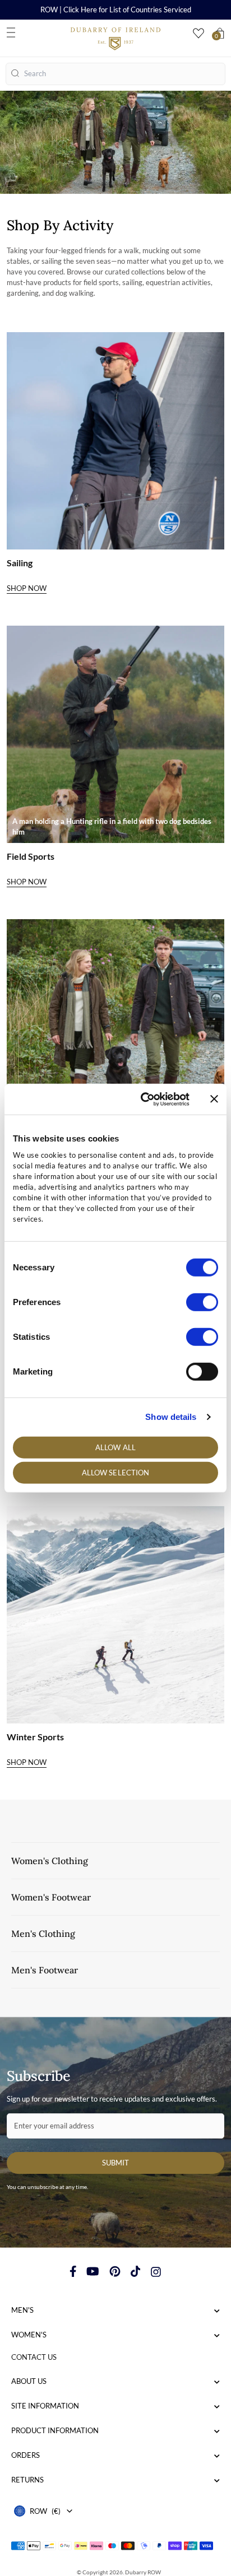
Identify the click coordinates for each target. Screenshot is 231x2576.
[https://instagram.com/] (156, 2271)
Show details (171, 1417)
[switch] (202, 1302)
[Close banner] (214, 1099)
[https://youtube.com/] (93, 2271)
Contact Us (34, 2357)
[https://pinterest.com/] (115, 2271)
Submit (115, 2163)
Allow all (115, 1447)
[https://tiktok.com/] (136, 2271)
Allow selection (116, 1473)
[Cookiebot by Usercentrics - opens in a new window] (143, 1099)
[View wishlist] (198, 33)
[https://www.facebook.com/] (73, 2271)
